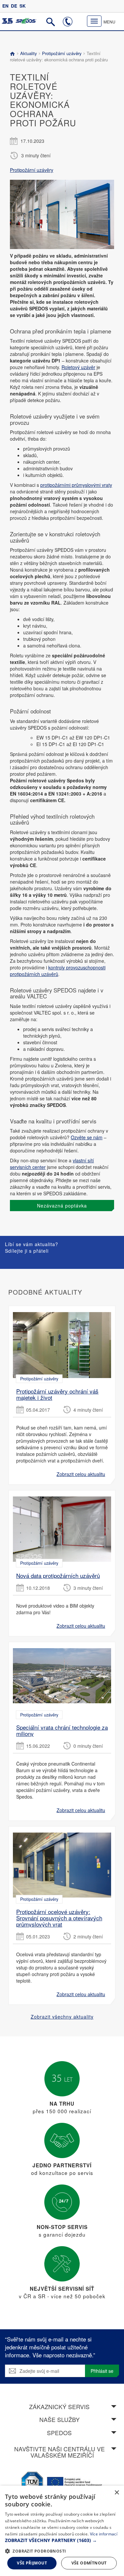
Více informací (104, 2534)
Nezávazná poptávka (62, 1206)
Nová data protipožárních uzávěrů (58, 1575)
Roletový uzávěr (78, 367)
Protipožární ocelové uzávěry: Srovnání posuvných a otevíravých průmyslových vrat (59, 1918)
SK (23, 6)
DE (14, 6)
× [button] (117, 2493)
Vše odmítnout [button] (89, 2563)
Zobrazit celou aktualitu (81, 1474)
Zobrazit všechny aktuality (62, 2017)
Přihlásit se (102, 2371)
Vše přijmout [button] (32, 2563)
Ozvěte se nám (87, 1137)
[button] (62, 2540)
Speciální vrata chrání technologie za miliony (62, 1730)
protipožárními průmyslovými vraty (76, 485)
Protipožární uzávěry (61, 53)
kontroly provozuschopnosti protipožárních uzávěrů (58, 971)
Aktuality (28, 53)
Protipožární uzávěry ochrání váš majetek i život (57, 1394)
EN (5, 6)
